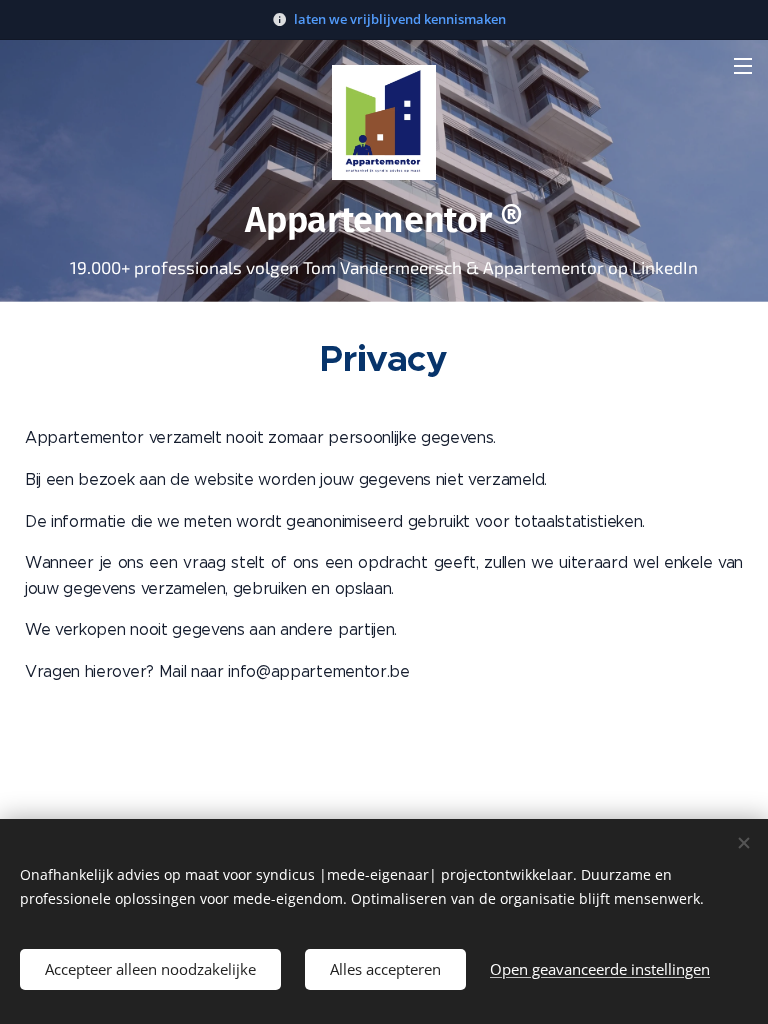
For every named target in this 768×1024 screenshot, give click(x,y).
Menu (743, 65)
